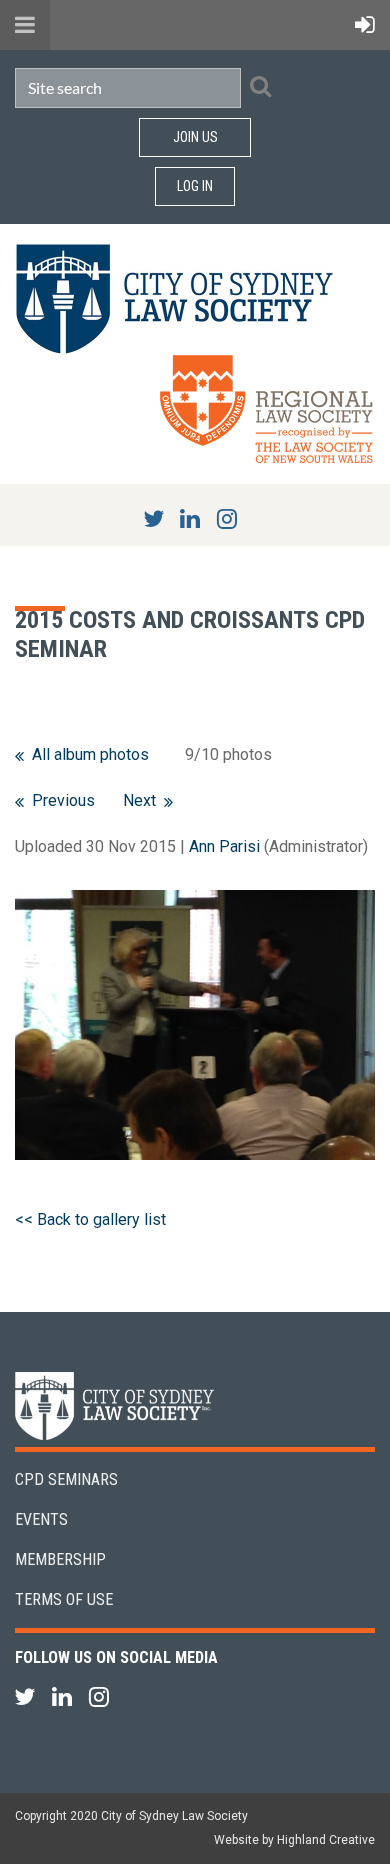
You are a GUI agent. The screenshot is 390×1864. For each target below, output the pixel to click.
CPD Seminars (66, 1479)
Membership (60, 1559)
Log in (195, 186)
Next (139, 800)
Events (41, 1519)
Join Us (195, 137)
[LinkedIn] (190, 518)
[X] (153, 518)
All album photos (90, 754)
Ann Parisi (224, 846)
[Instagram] (227, 518)
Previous (63, 800)
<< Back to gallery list (90, 1219)
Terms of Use (64, 1599)
